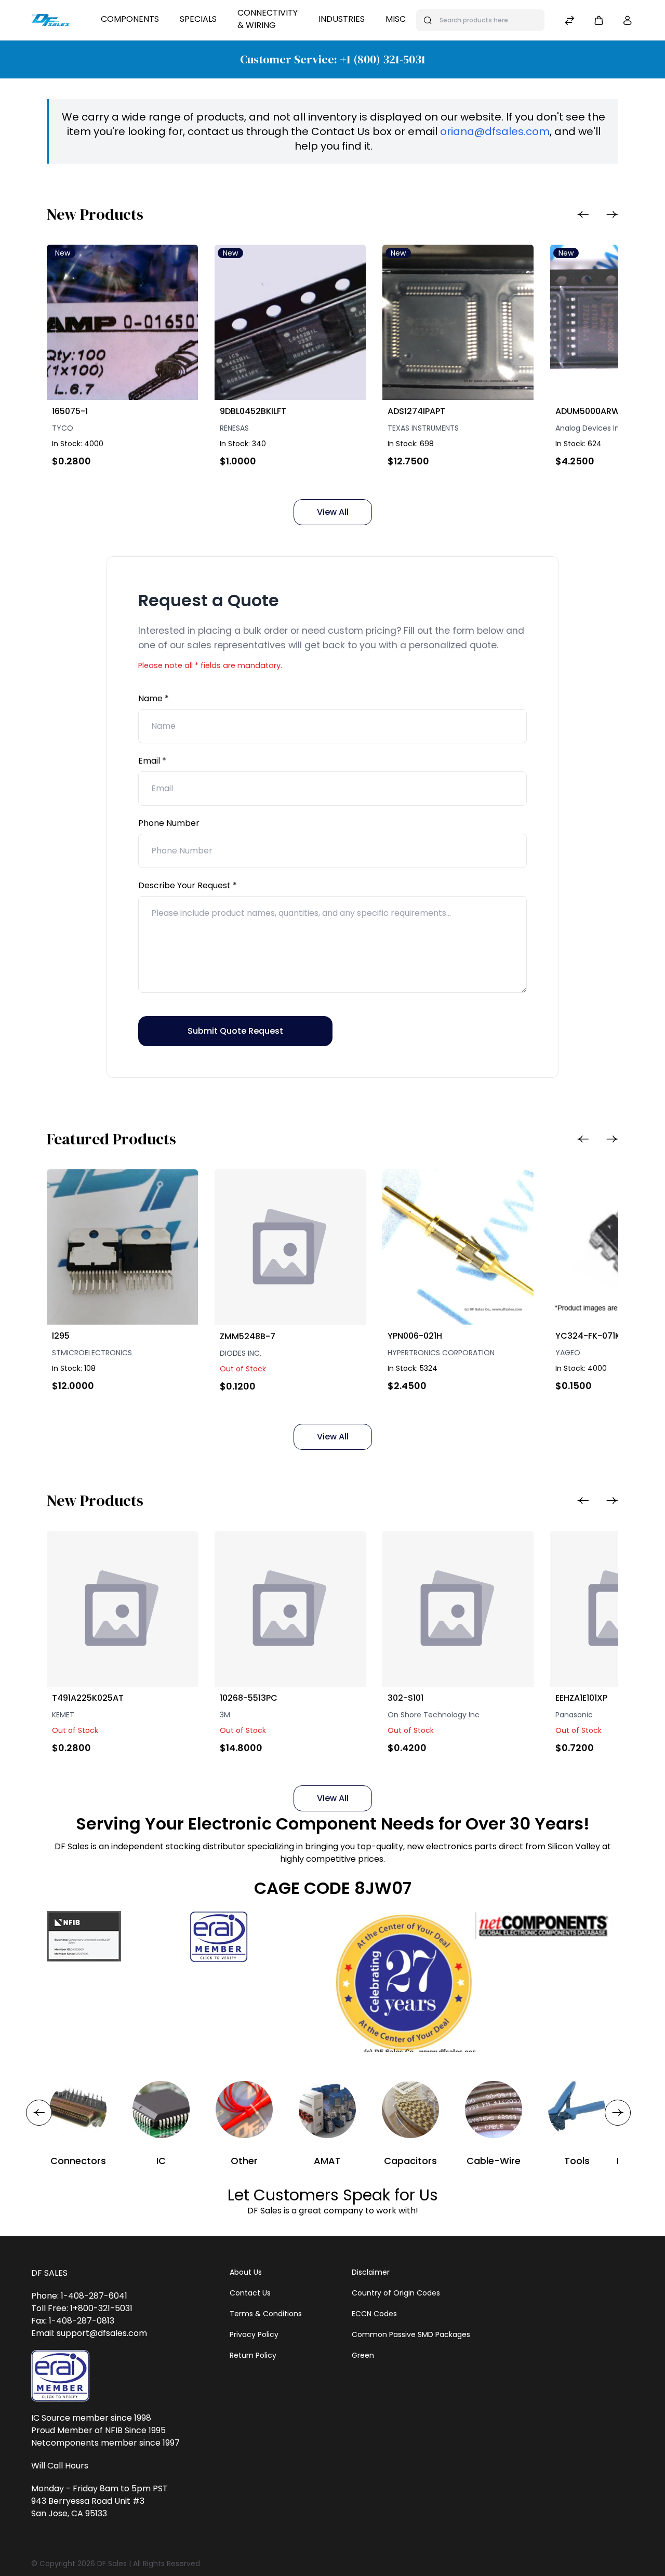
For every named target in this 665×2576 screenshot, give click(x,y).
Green (363, 2355)
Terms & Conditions (266, 2314)
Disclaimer (371, 2272)
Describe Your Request (185, 885)
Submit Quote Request (235, 1031)
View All (333, 512)
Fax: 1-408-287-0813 (73, 2321)
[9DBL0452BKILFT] (290, 322)
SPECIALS (198, 19)
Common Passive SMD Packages (411, 2334)
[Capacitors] (410, 2110)
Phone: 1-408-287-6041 (79, 2296)
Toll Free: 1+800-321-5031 (82, 2308)
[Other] (244, 2110)
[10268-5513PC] (290, 1609)
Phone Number (169, 823)
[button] (598, 20)
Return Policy (253, 2355)
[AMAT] (327, 2110)
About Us (246, 2272)
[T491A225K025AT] (122, 1609)
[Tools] (577, 2110)
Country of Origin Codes (396, 2293)
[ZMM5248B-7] (290, 1247)
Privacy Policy (254, 2334)
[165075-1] (122, 322)
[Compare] (569, 22)
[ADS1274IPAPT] (458, 322)
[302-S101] (458, 1609)
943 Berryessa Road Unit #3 (88, 2501)
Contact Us (250, 2293)
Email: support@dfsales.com (89, 2333)
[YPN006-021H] (458, 1247)
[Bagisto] (50, 20)
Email (150, 761)
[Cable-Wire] (494, 2110)
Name (151, 698)
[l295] (122, 1247)
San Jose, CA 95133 (69, 2513)
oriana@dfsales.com (495, 131)
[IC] (161, 2110)
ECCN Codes (374, 2314)
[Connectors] (78, 2110)
